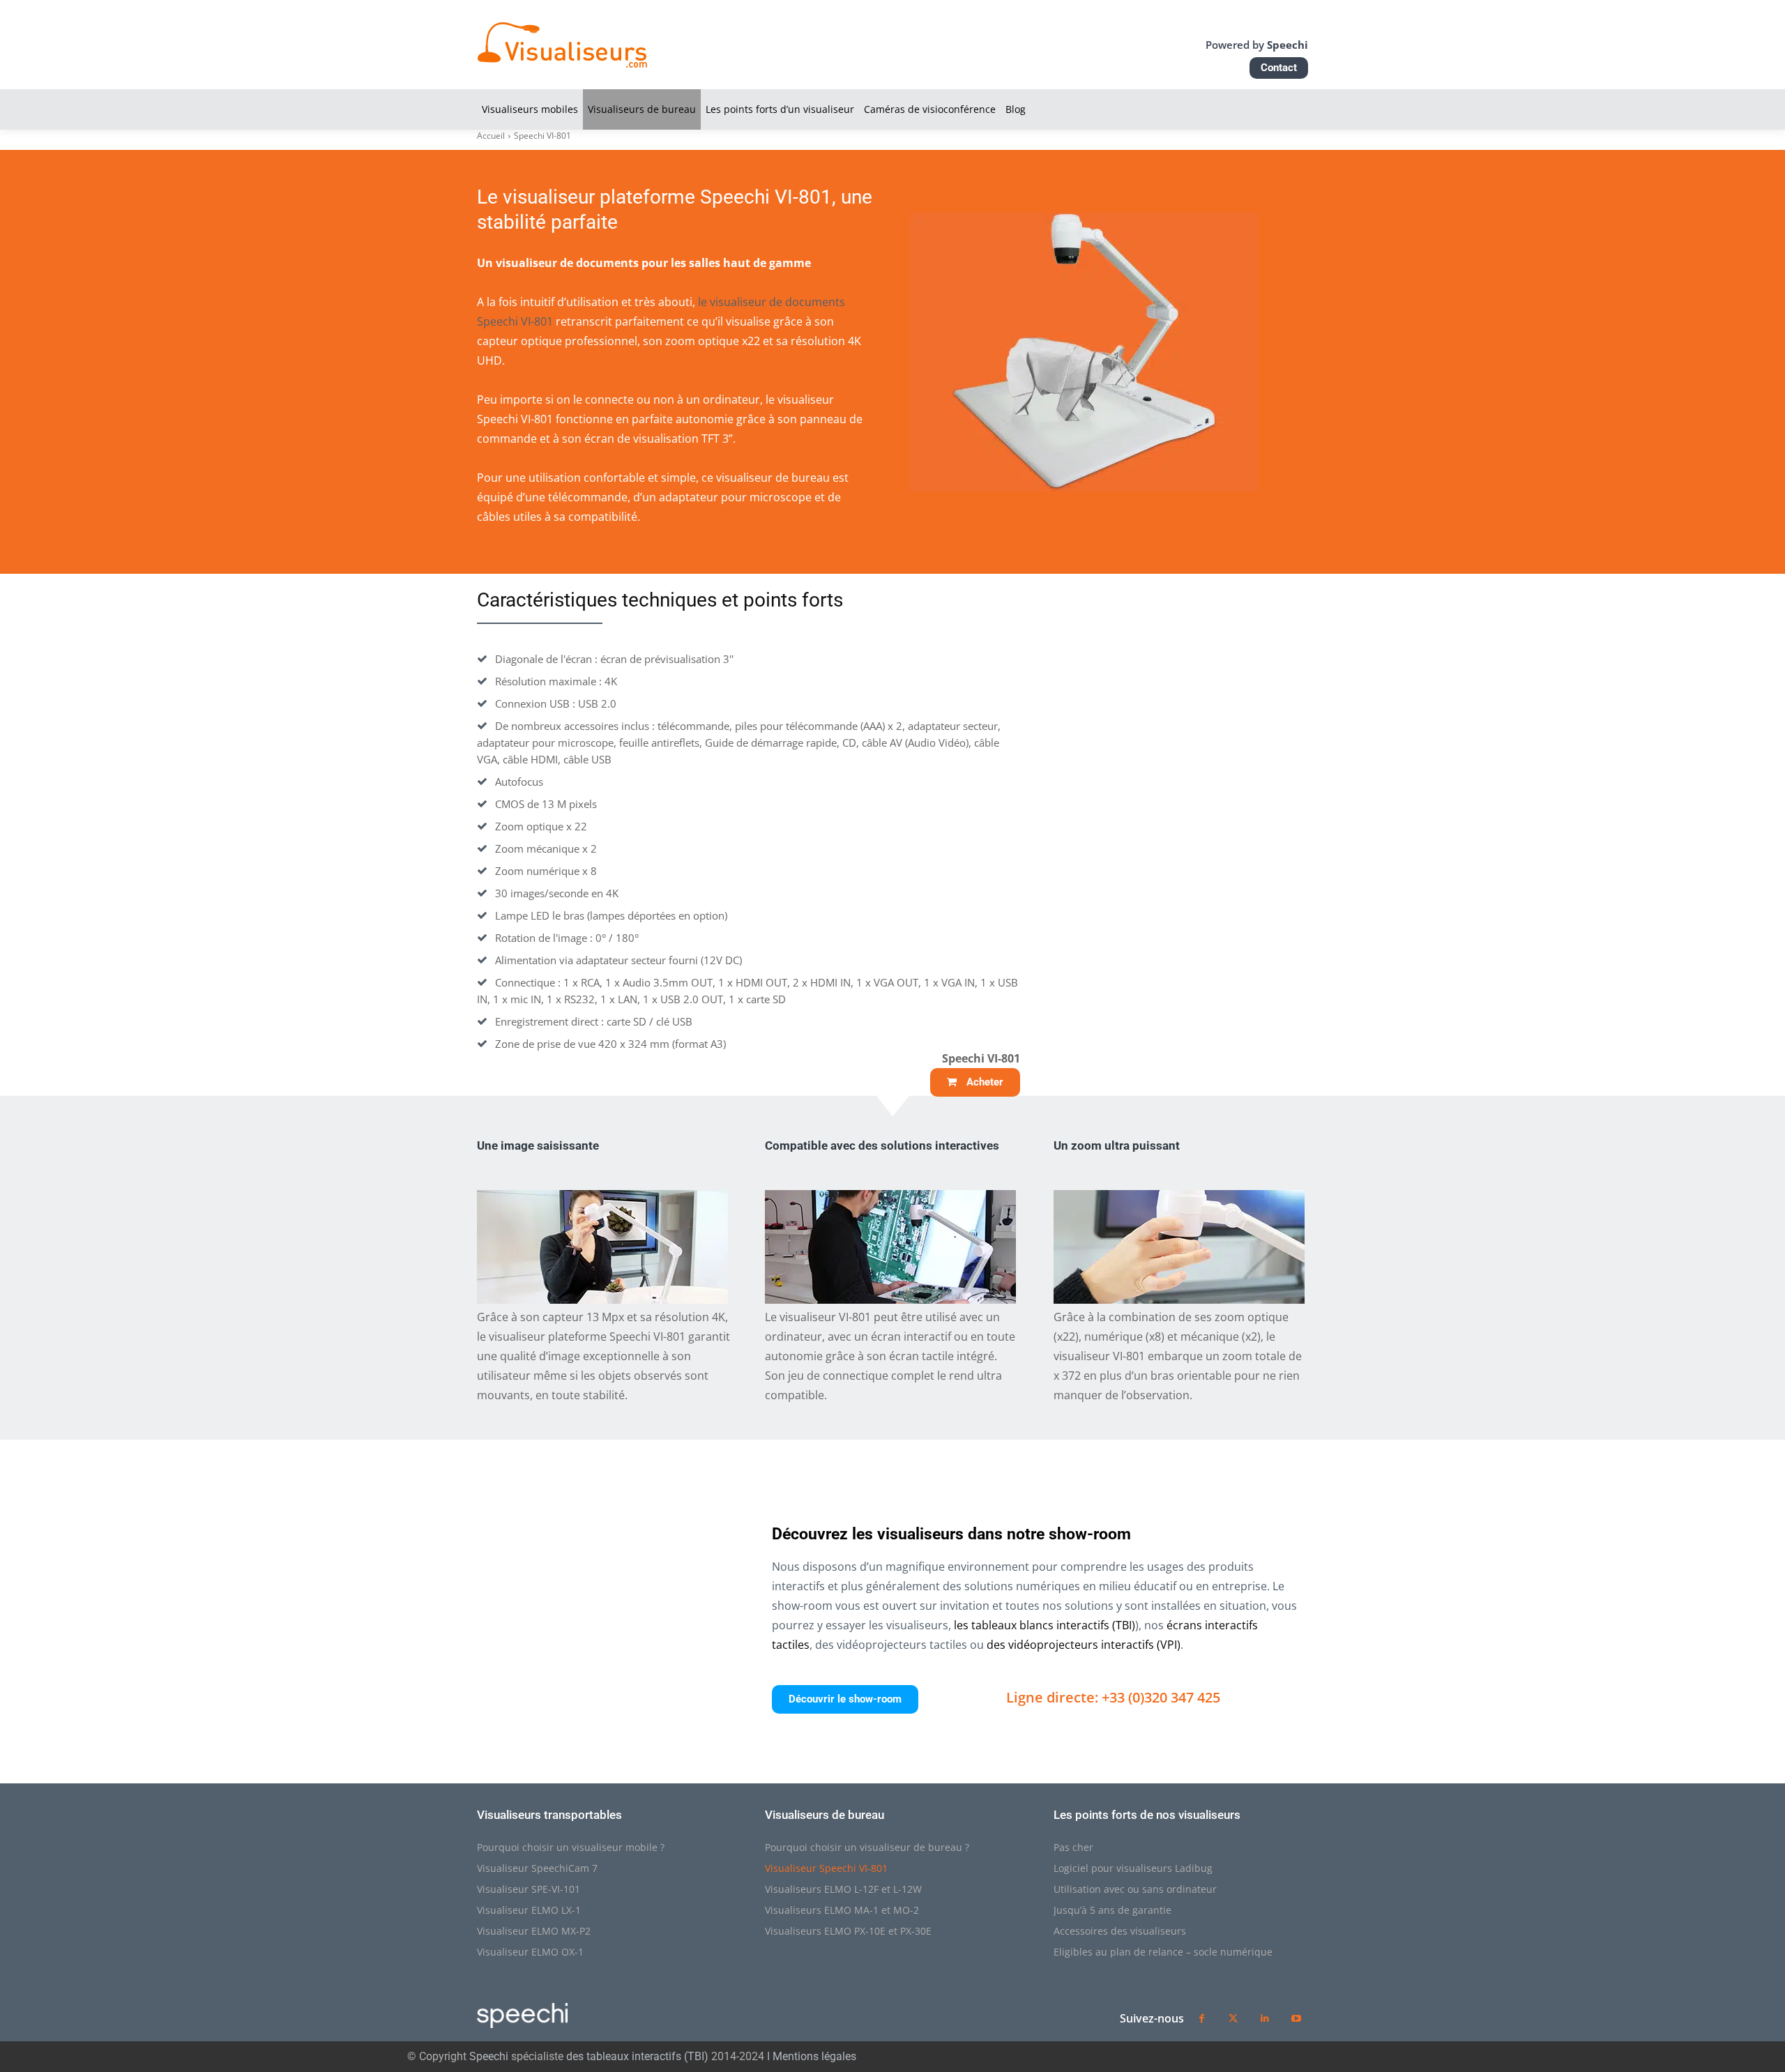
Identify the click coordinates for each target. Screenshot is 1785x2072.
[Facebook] (1202, 2019)
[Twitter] (1233, 2019)
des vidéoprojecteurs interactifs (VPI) (1084, 1645)
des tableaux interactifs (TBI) (637, 2056)
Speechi (489, 2056)
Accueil (491, 136)
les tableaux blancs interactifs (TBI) (1045, 1625)
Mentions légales (814, 2056)
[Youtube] (1296, 2019)
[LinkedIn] (1264, 2019)
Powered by (1257, 45)
